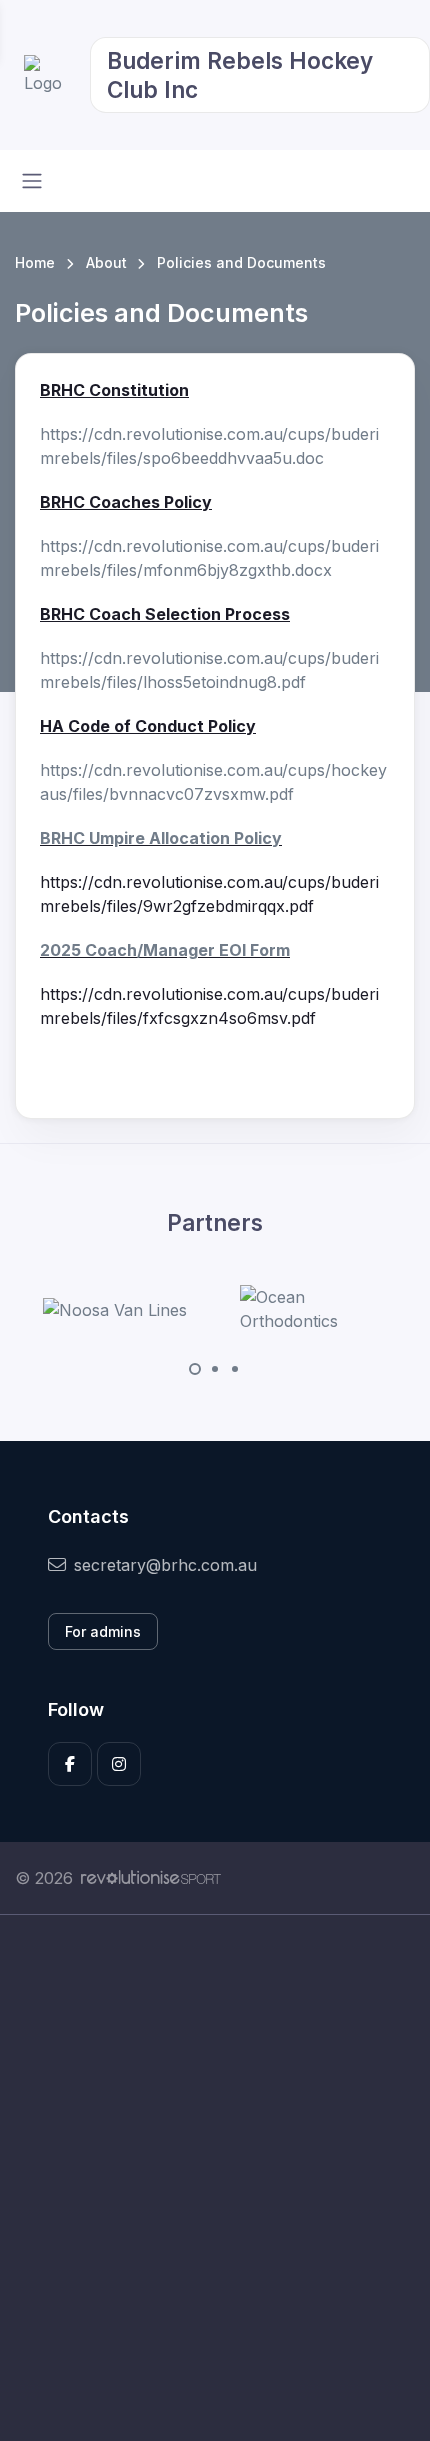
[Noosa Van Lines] (115, 1309)
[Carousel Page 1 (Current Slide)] (195, 1369)
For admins (103, 1631)
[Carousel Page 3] (235, 1369)
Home (35, 262)
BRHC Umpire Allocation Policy (161, 838)
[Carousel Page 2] (215, 1369)
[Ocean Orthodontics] (315, 1309)
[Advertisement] (215, 2178)
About (106, 262)
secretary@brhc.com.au (165, 1565)
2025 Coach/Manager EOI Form (165, 950)
